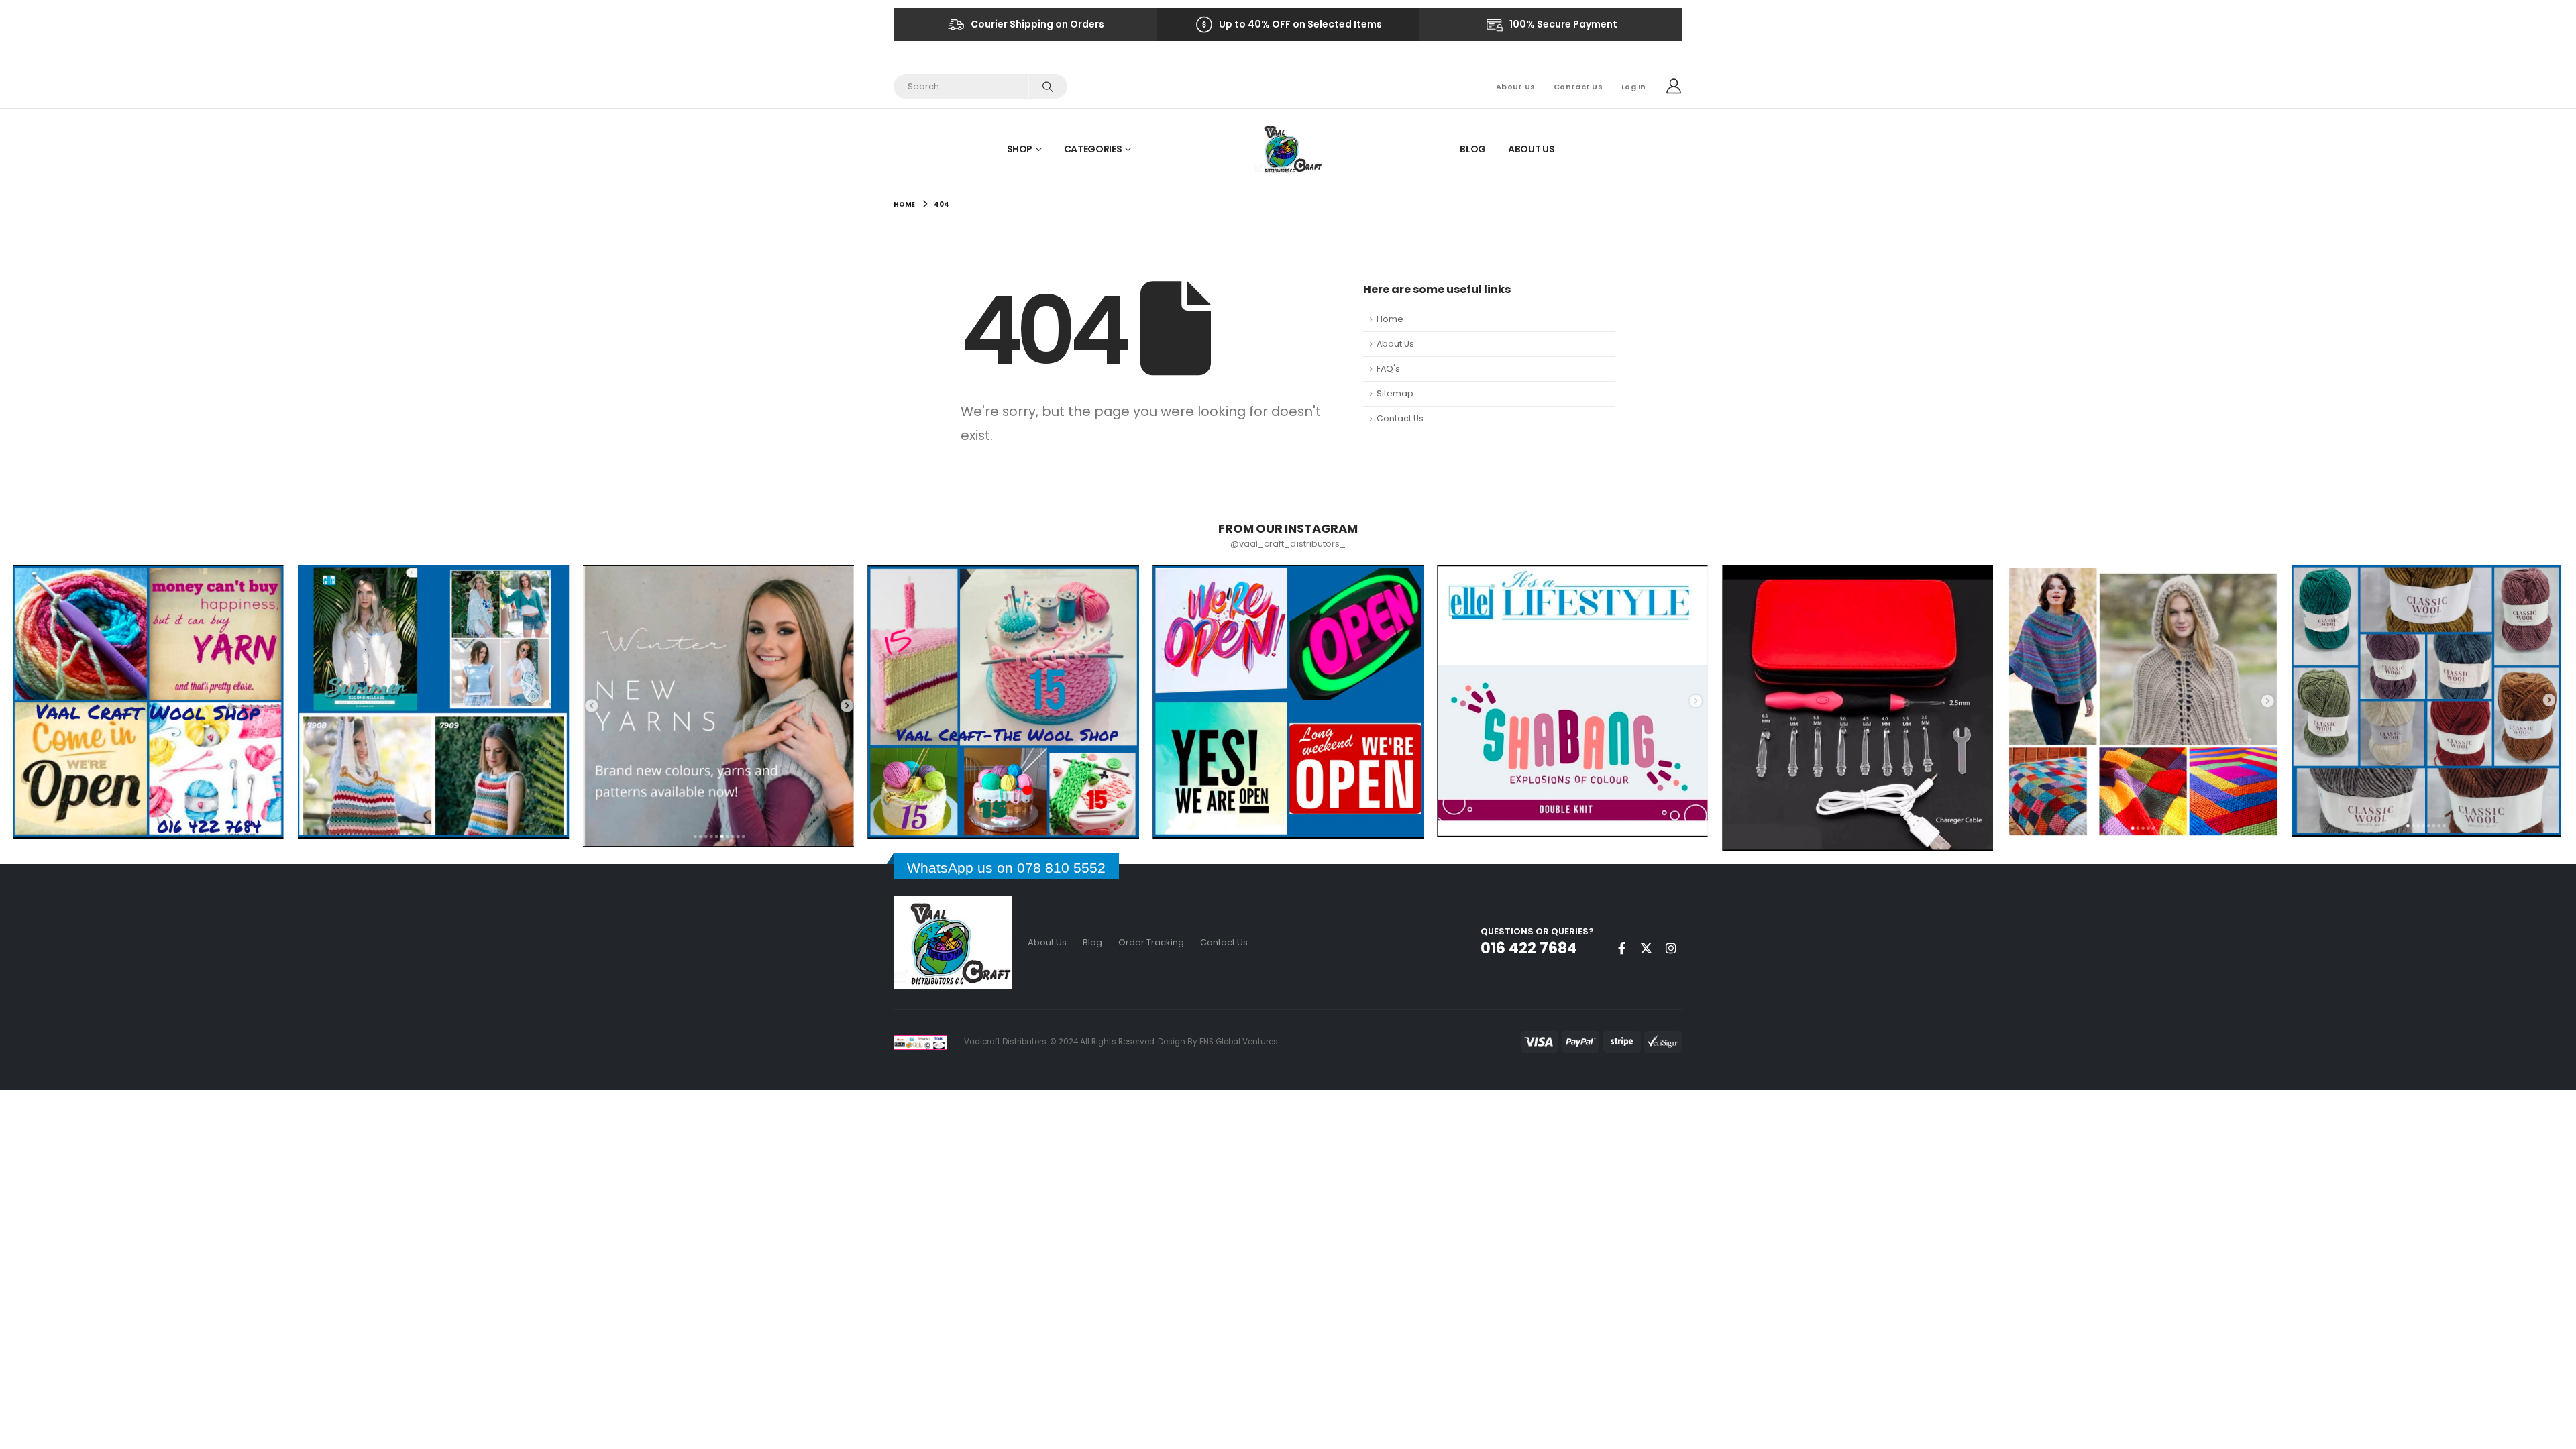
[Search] (1048, 87)
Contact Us (1578, 87)
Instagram (1671, 948)
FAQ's (1388, 369)
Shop (1020, 149)
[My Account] (1674, 87)
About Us (1515, 87)
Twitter (1646, 948)
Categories (1093, 149)
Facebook (1621, 948)
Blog (1473, 149)
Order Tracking (1151, 942)
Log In (1634, 87)
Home (1390, 319)
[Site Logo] (1288, 149)
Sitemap (1395, 393)
